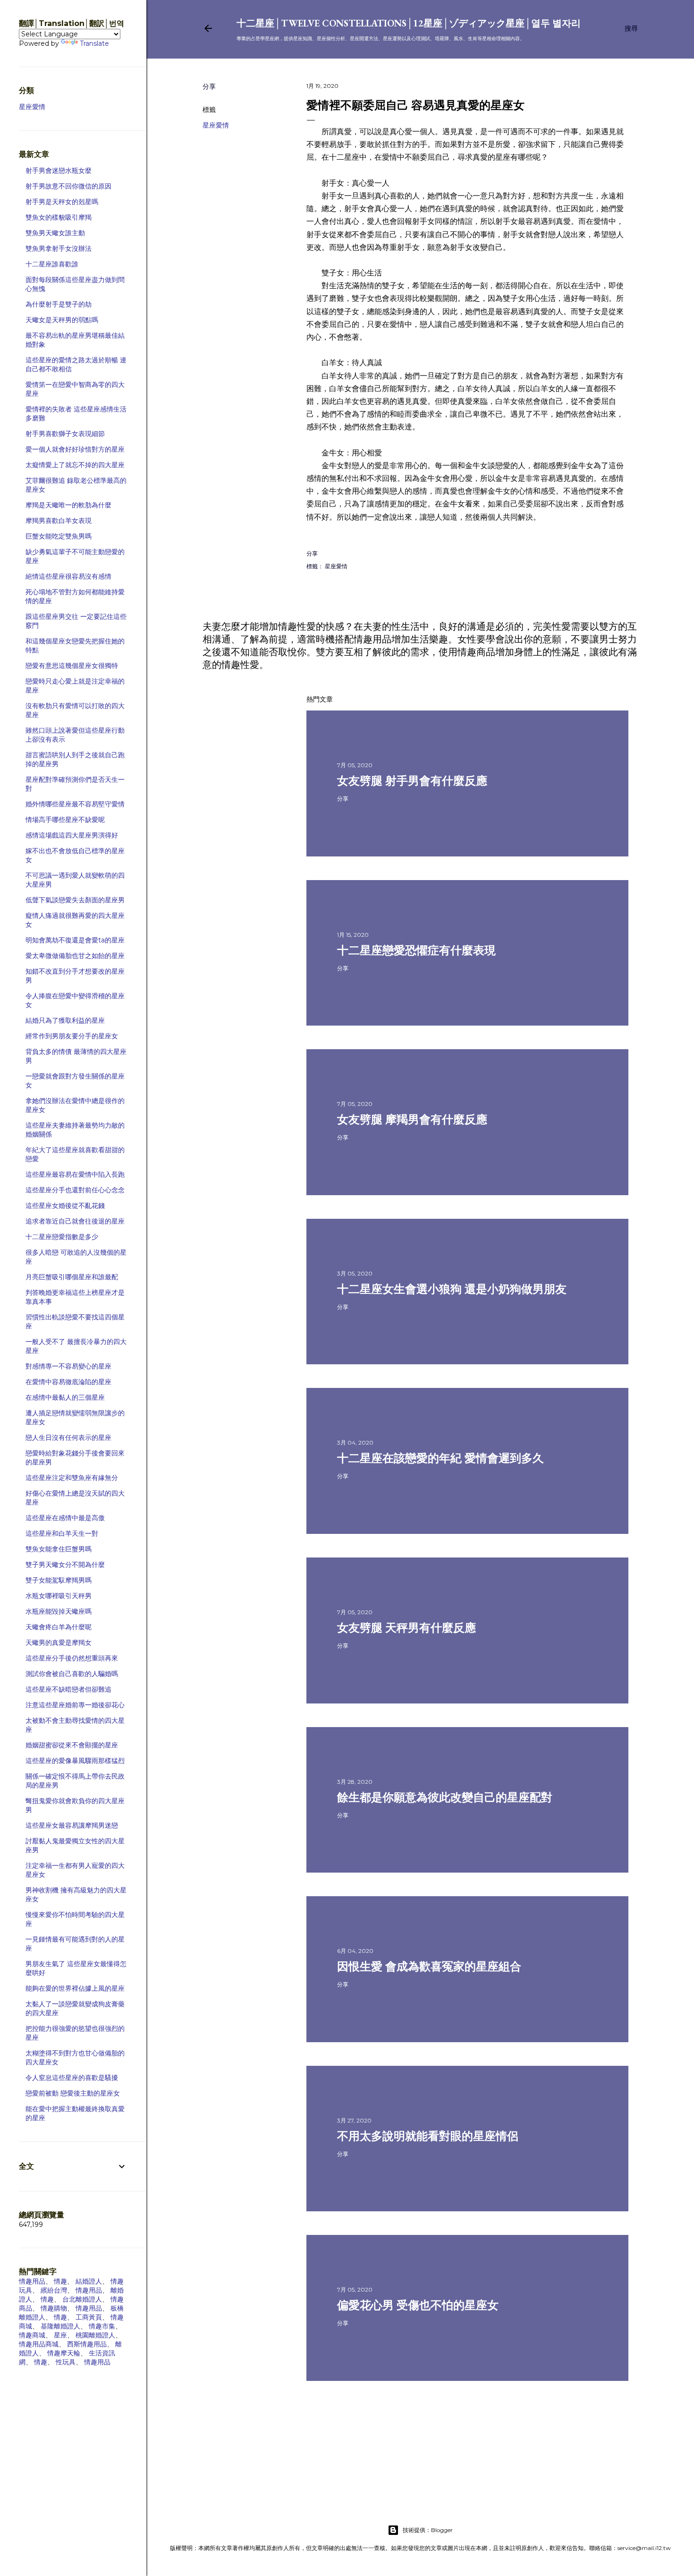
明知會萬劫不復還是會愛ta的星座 (75, 940)
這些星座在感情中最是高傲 (65, 1518)
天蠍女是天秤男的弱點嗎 (62, 320)
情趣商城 (32, 2335)
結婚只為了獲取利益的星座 (65, 1020)
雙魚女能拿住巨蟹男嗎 (59, 1549)
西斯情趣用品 (87, 2344)
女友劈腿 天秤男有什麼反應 (406, 1628)
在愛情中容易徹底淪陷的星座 (68, 1382)
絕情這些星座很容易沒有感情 (68, 576)
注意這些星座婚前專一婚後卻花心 (75, 1705)
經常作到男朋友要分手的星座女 (72, 1036)
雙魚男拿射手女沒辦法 (59, 248)
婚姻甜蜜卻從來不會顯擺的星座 (72, 1745)
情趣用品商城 (39, 2344)
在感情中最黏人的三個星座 (65, 1397)
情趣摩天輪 (64, 2353)
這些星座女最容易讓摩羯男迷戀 (72, 1825)
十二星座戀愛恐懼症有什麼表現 (416, 950)
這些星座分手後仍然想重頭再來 (72, 1658)
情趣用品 (32, 2281)
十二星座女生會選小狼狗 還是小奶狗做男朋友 (452, 1289)
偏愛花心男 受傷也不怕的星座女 (418, 2305)
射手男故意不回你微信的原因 (68, 186)
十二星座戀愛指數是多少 (62, 1237)
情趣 (60, 2281)
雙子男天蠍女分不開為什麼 (65, 1565)
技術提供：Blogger (428, 2530)
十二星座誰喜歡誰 (52, 264)
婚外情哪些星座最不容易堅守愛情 (75, 804)
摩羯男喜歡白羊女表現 (59, 521)
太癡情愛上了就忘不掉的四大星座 (75, 465)
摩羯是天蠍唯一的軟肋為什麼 (68, 505)
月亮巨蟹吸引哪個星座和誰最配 (72, 1277)
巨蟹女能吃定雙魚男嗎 (59, 536)
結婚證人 (89, 2281)
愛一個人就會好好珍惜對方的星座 (75, 449)
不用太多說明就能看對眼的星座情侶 (428, 2136)
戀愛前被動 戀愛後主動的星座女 (73, 2093)
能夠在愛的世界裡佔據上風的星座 (75, 1988)
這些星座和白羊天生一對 (62, 1533)
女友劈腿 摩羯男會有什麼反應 (412, 1119)
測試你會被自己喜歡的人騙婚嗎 (72, 1674)
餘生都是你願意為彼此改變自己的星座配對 (445, 1797)
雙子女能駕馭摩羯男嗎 (59, 1580)
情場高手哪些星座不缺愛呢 (65, 820)
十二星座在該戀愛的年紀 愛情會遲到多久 (440, 1458)
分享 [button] (209, 86)
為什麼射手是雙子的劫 (59, 304)
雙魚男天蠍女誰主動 (55, 233)
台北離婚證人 (82, 2299)
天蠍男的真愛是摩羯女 (59, 1643)
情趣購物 (54, 2308)
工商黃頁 (89, 2317)
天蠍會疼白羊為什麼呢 (59, 1627)
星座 (60, 2335)
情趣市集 (102, 2326)
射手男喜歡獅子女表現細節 (65, 434)
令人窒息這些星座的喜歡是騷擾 (72, 2078)
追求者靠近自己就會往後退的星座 (75, 1221)
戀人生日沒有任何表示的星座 (68, 1438)
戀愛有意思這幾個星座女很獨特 (72, 666)
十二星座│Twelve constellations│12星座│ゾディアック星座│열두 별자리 (409, 23)
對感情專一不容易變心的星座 (68, 1366)
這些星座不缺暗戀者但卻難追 (68, 1689)
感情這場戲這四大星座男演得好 (72, 835)
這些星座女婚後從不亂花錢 (65, 1206)
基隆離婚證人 (60, 2326)
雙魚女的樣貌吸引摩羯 (59, 217)
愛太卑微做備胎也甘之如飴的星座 (75, 956)
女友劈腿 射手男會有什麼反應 (412, 781)
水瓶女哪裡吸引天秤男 (59, 1596)
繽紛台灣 (54, 2290)
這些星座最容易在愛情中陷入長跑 (75, 1174)
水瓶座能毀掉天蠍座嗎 (59, 1611)
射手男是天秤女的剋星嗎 (62, 202)
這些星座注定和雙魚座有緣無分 (72, 1478)
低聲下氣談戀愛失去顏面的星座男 (75, 900)
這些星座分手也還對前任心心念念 (75, 1190)
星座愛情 (216, 125)
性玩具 (66, 2362)
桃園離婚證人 (95, 2335)
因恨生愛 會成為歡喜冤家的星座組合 (429, 1966)
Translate (94, 43)
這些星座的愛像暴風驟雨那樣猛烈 (75, 1761)
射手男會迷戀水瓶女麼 (59, 171)
